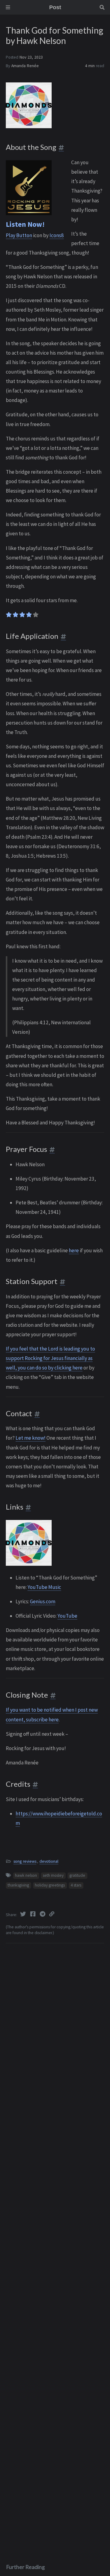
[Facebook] (33, 1914)
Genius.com (43, 1601)
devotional (49, 1861)
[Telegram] (43, 1914)
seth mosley (53, 1875)
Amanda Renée (25, 66)
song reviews (25, 1861)
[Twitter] (24, 1914)
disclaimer (43, 1933)
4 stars (76, 1885)
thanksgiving (18, 1885)
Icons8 (57, 235)
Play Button (19, 235)
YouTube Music (44, 1587)
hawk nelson (26, 1875)
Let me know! (31, 1438)
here (74, 1250)
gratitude (77, 1875)
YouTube (67, 1616)
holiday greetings (50, 1885)
